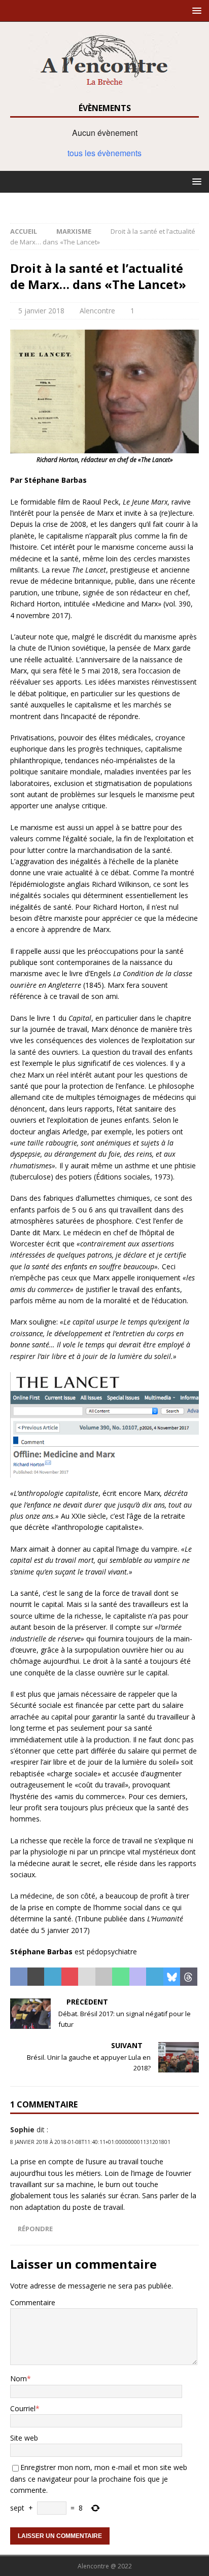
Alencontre (97, 311)
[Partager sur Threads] (189, 1977)
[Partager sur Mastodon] (138, 1977)
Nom (19, 2378)
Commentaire (33, 2302)
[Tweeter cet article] (36, 1977)
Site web (24, 2438)
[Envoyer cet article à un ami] (87, 1977)
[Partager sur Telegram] (155, 1977)
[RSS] (105, 203)
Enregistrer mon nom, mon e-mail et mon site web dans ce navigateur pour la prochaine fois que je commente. (99, 2479)
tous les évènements (104, 153)
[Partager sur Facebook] (19, 1977)
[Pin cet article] (70, 1977)
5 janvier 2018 (41, 311)
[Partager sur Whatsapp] (121, 1977)
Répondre (35, 2229)
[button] (195, 10)
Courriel (23, 2408)
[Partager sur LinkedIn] (53, 1977)
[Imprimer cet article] (104, 1977)
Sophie (22, 2130)
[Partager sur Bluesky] (172, 1977)
